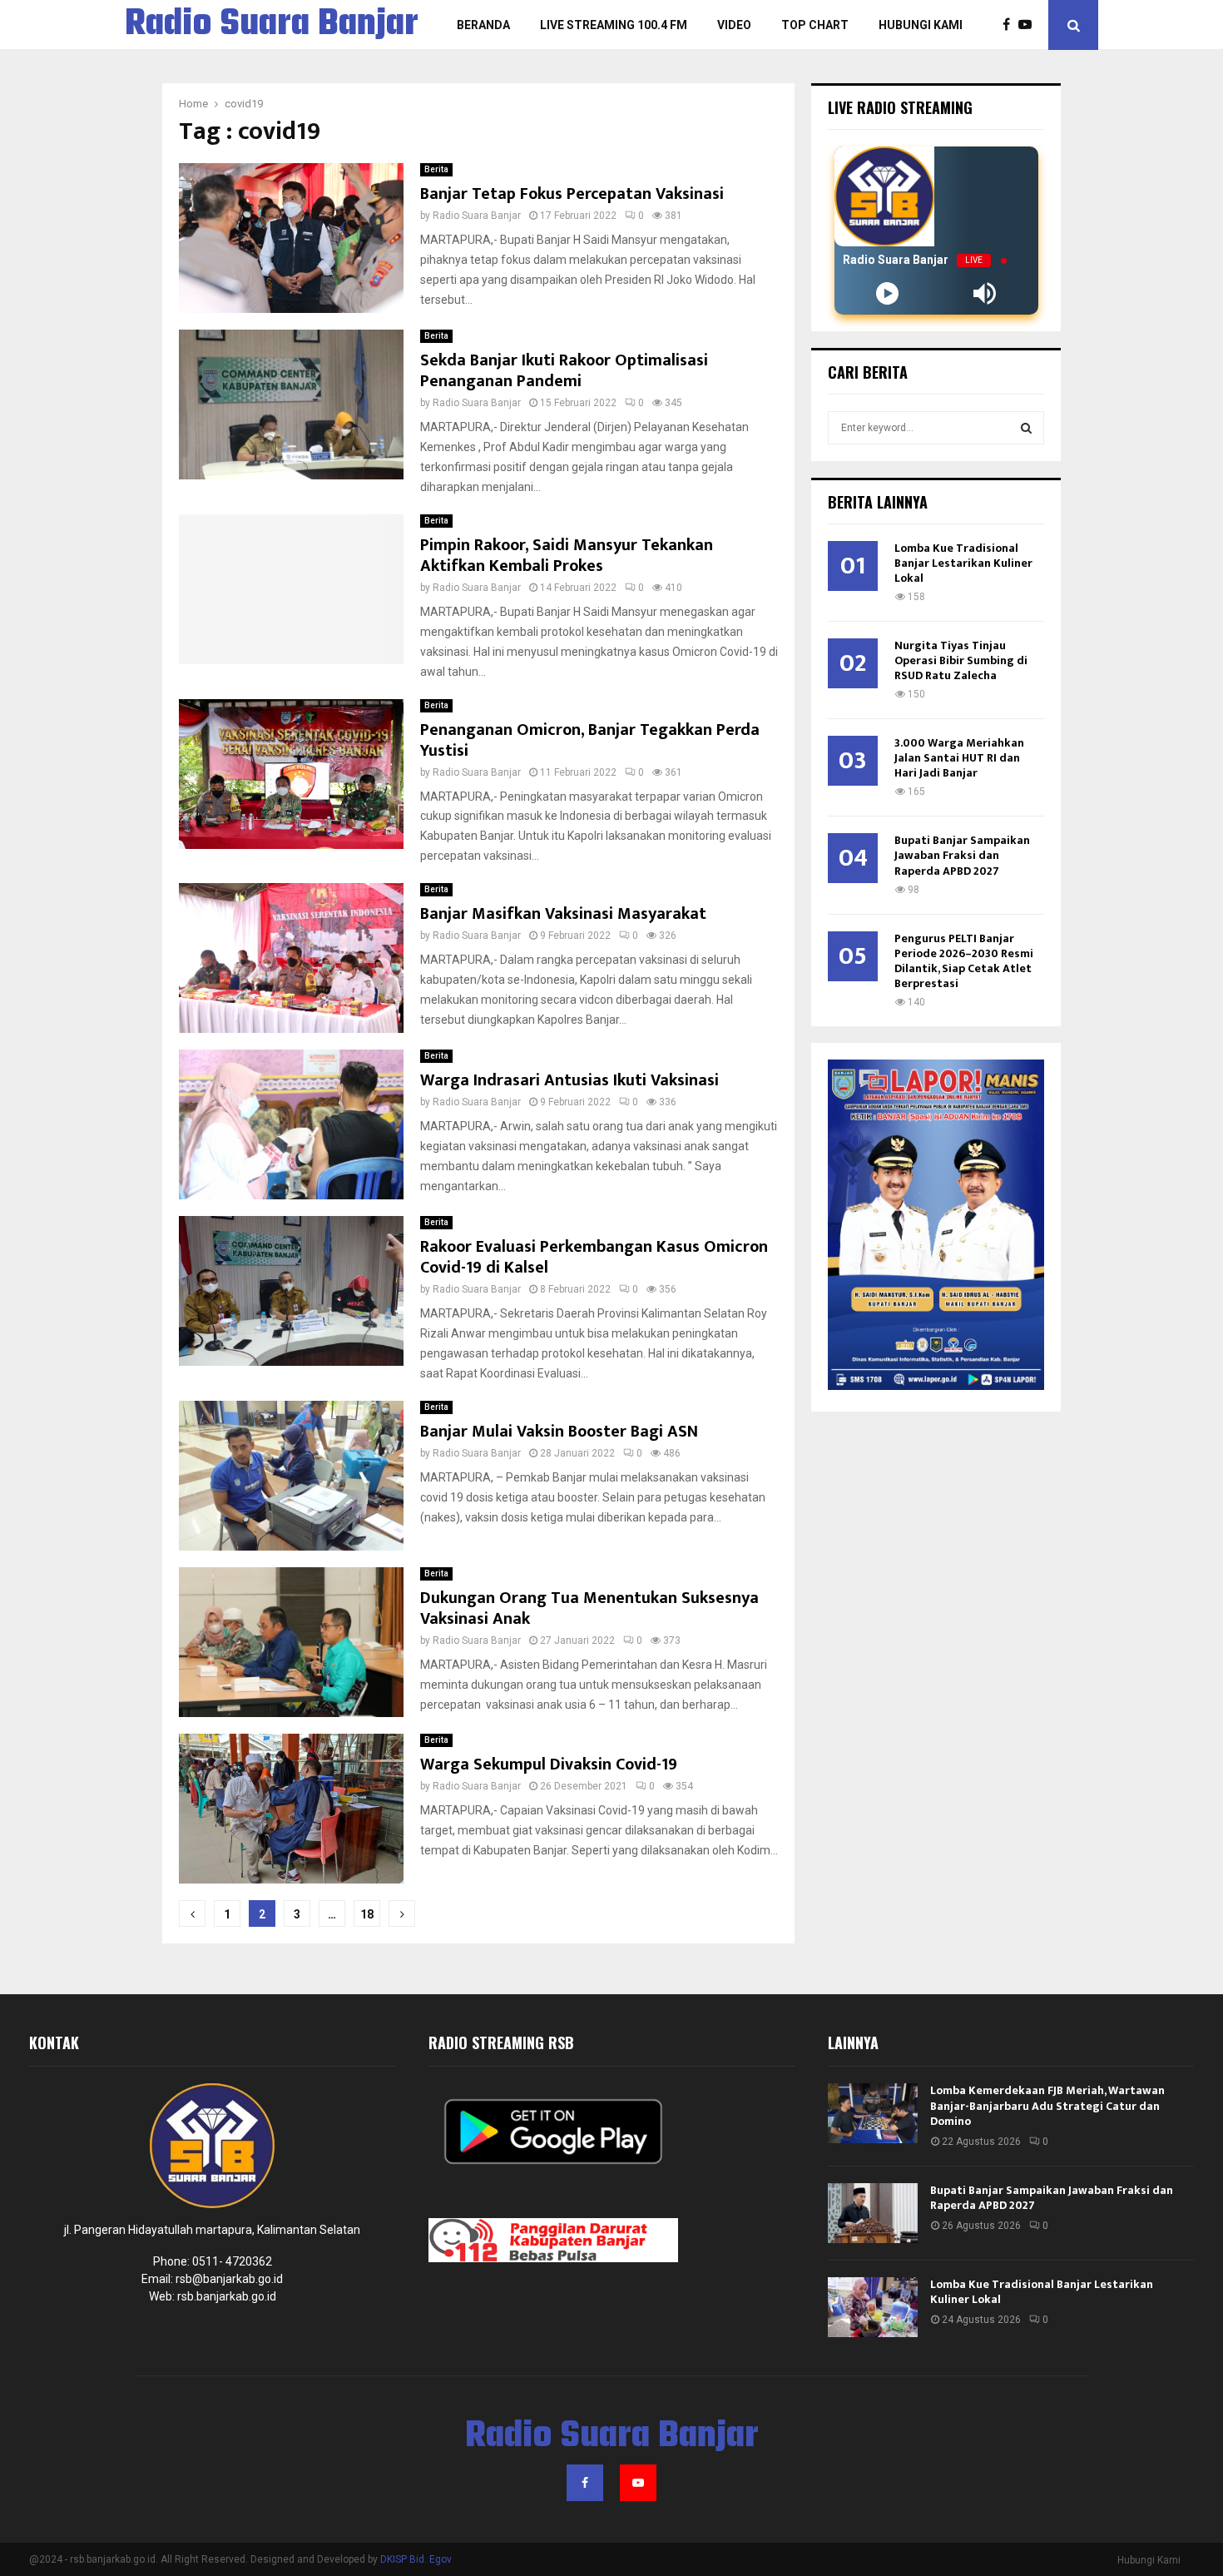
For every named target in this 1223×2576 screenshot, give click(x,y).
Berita (436, 169)
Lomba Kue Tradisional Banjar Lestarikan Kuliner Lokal (963, 563)
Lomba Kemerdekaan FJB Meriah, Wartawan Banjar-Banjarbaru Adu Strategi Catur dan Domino (1047, 2105)
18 (367, 1914)
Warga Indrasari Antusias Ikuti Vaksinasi (569, 1080)
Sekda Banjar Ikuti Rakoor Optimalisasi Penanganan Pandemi (564, 371)
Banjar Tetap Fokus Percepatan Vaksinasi (572, 194)
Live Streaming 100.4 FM (614, 25)
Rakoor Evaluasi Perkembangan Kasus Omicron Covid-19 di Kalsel (594, 1257)
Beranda (483, 25)
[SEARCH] (1026, 428)
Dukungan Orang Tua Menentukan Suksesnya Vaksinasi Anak (589, 1608)
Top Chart (815, 25)
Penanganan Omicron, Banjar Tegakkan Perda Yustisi (590, 740)
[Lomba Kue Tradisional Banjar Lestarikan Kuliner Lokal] (873, 2307)
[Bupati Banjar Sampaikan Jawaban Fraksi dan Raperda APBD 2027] (873, 2213)
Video (734, 25)
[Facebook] (1010, 25)
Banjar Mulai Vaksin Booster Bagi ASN (559, 1432)
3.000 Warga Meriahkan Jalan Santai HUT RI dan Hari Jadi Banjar (959, 758)
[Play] (887, 293)
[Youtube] (1029, 25)
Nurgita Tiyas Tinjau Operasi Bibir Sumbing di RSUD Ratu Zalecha (961, 660)
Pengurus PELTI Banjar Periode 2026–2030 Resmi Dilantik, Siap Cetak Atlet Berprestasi (964, 961)
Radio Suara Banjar (272, 25)
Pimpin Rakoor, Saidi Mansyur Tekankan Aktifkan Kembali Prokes (567, 556)
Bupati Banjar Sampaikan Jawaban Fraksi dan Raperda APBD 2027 (962, 855)
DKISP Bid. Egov (416, 2559)
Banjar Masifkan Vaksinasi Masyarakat (563, 914)
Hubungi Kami (921, 25)
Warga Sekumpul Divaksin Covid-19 (549, 1764)
